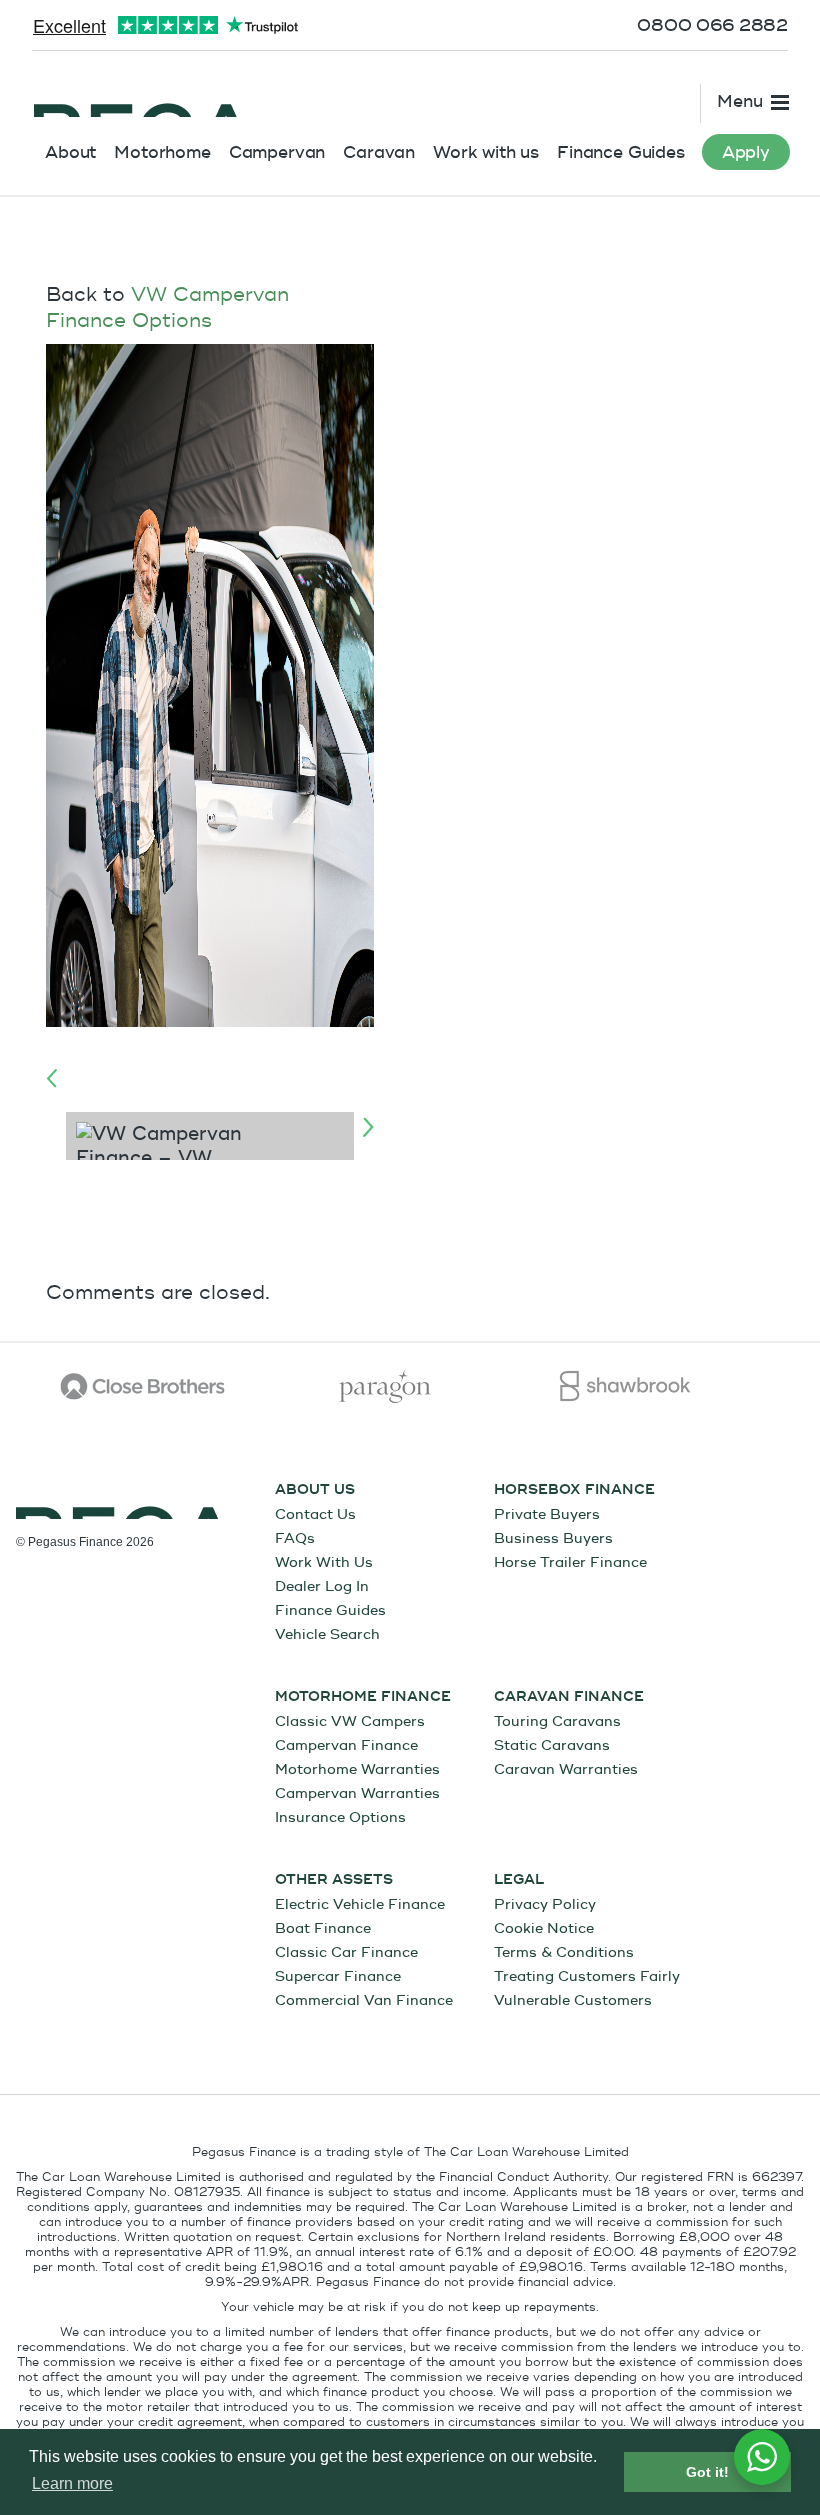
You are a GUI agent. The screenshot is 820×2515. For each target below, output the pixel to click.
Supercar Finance (338, 1976)
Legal (519, 1880)
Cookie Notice (544, 1928)
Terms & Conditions (564, 1952)
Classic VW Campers (350, 1721)
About (70, 152)
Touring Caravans (557, 1721)
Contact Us (315, 1514)
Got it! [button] (707, 2472)
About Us (315, 1490)
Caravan (379, 152)
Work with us (486, 152)
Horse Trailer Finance (570, 1562)
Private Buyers (547, 1514)
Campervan (277, 152)
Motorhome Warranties (357, 1769)
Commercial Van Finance (364, 2000)
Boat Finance (323, 1928)
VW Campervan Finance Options (167, 307)
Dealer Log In (322, 1586)
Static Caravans (552, 1745)
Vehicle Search (327, 1634)
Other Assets (334, 1880)
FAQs (295, 1538)
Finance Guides (621, 152)
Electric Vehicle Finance (360, 1904)
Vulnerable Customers (573, 2000)
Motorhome (162, 152)
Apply (746, 152)
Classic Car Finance (346, 1952)
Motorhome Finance (363, 1697)
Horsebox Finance (574, 1490)
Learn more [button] (72, 2483)
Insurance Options (340, 1817)
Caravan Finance (569, 1697)
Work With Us (324, 1562)
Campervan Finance (346, 1745)
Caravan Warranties (566, 1769)
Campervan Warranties (357, 1793)
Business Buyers (553, 1538)
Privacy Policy (545, 1904)
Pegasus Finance (140, 97)
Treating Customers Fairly (587, 1976)
